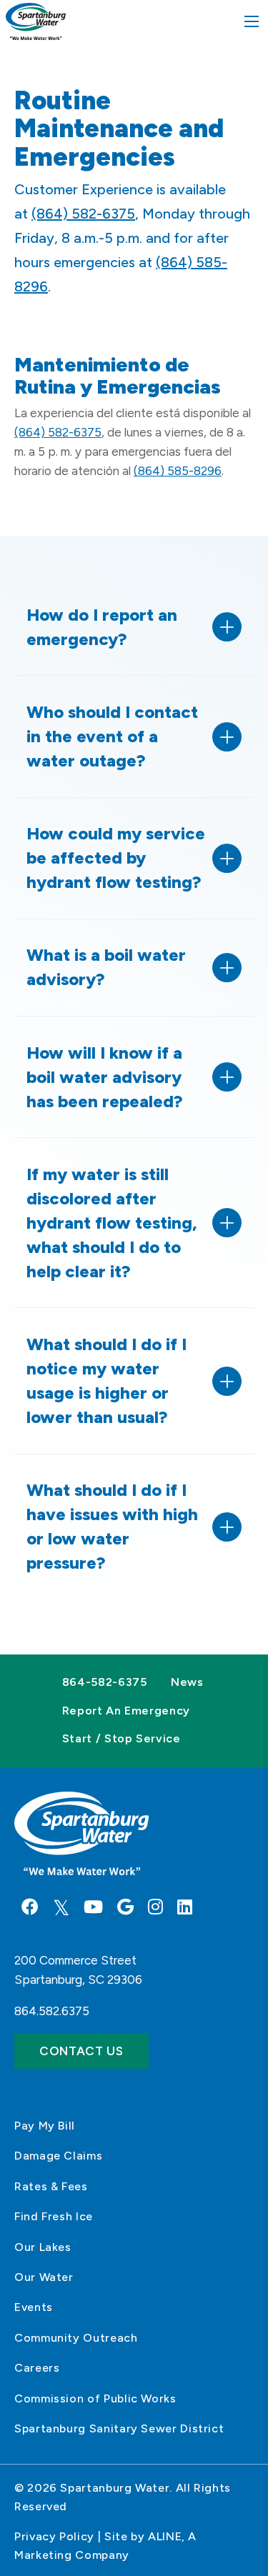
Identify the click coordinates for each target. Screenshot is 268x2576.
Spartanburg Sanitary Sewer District (119, 2428)
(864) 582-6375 (83, 214)
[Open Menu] (252, 21)
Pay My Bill (45, 2126)
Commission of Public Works (95, 2398)
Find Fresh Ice (54, 2216)
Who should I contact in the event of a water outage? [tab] (112, 736)
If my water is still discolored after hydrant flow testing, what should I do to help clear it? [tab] (112, 1223)
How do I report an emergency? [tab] (102, 627)
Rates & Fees (51, 2186)
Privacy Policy (54, 2536)
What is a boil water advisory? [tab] (106, 967)
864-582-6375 (105, 1682)
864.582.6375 (52, 2011)
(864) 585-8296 (178, 471)
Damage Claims (58, 2156)
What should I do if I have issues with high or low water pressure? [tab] (112, 1526)
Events (34, 2307)
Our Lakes (43, 2247)
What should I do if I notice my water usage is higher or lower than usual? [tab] (106, 1381)
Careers (37, 2368)
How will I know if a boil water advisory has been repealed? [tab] (105, 1077)
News (187, 1682)
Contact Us (81, 2051)
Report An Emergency (126, 1711)
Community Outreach (76, 2338)
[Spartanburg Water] (35, 21)
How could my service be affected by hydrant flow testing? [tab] (116, 858)
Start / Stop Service (121, 1738)
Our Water (44, 2277)
